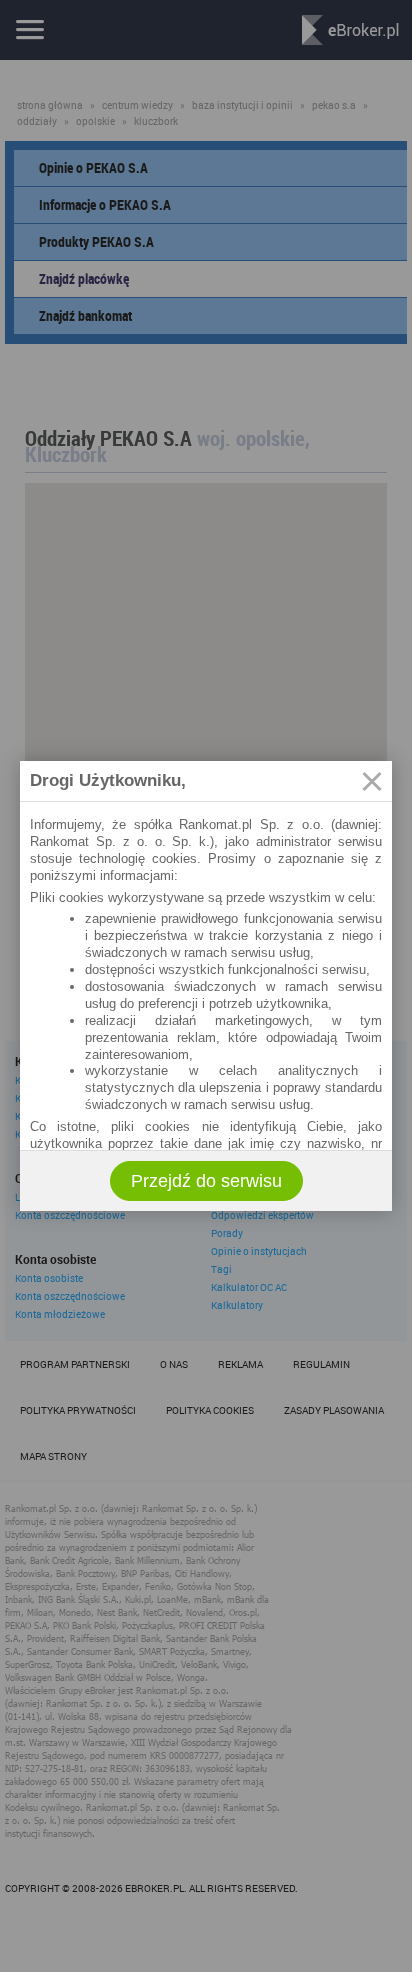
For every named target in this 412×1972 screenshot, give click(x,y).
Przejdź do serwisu (206, 1181)
